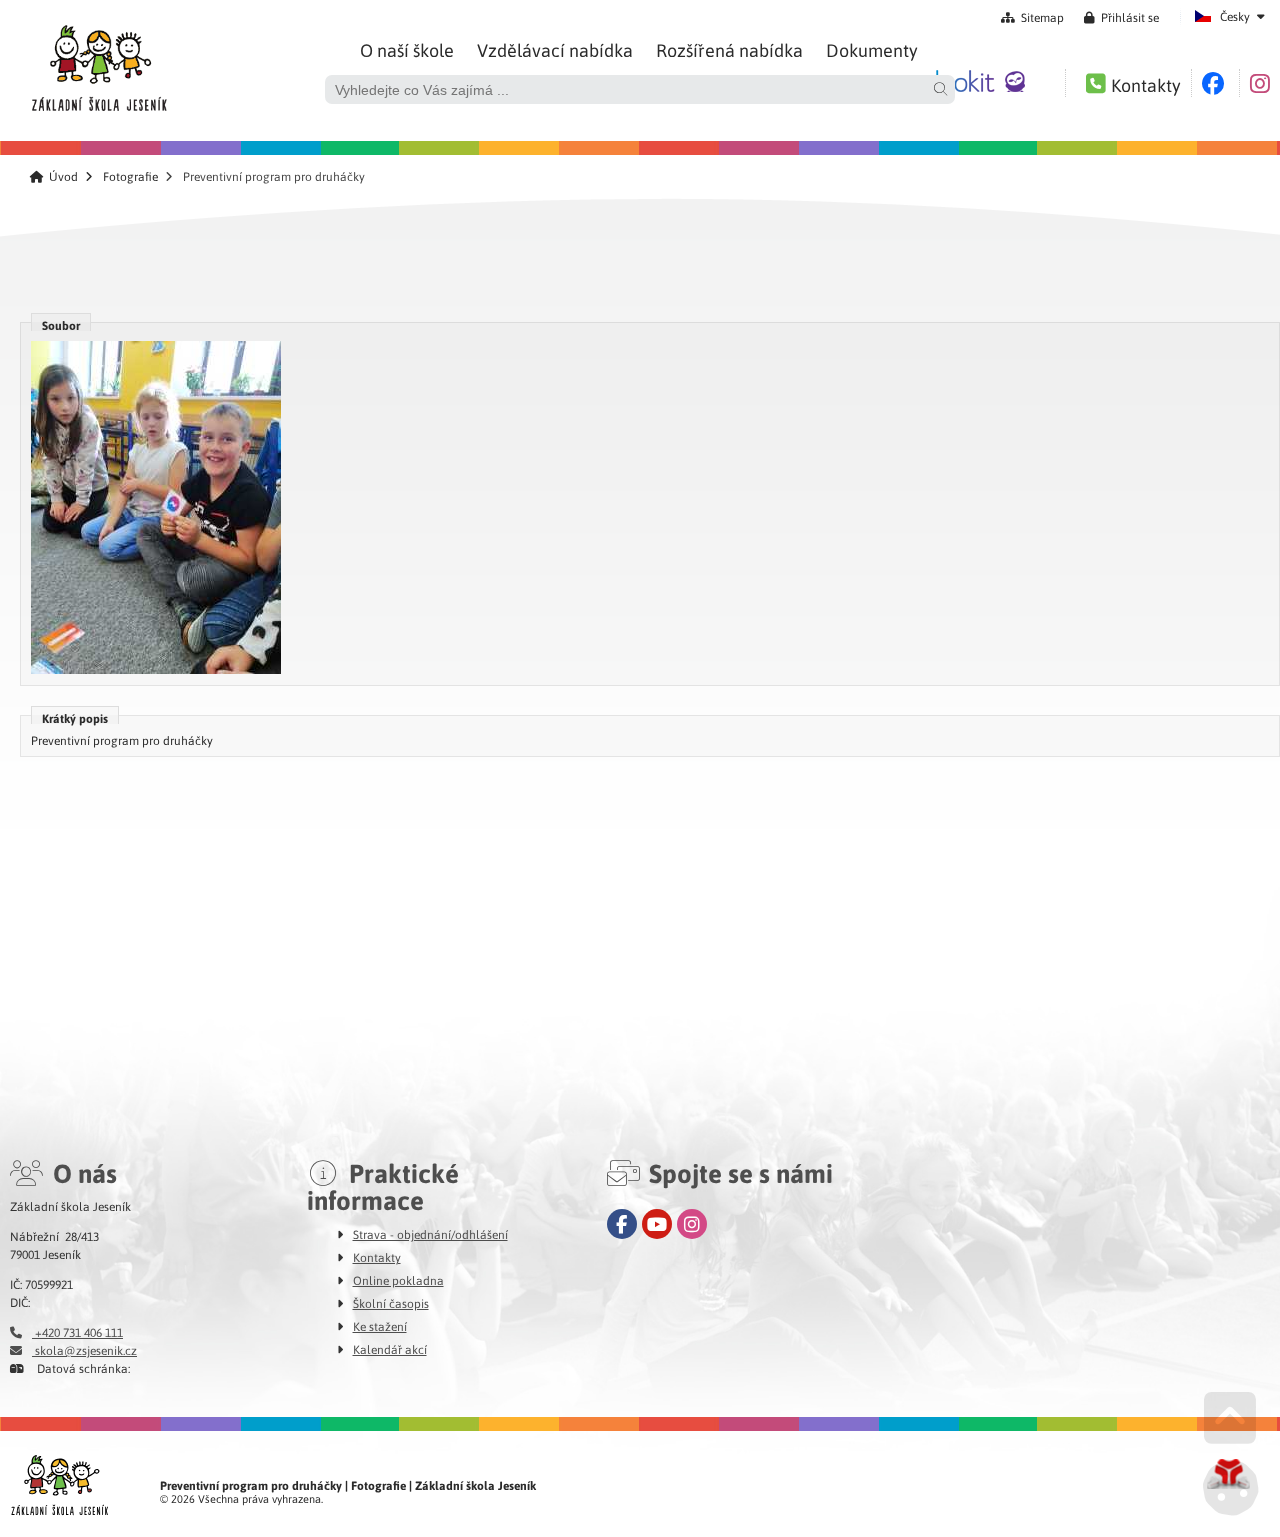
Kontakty (377, 1257)
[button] (1121, 17)
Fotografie (130, 176)
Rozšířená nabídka (729, 49)
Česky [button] (1235, 16)
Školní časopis (391, 1303)
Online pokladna (398, 1280)
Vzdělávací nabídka (555, 49)
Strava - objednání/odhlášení (430, 1234)
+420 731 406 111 (77, 1332)
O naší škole (407, 49)
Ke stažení (380, 1326)
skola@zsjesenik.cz (84, 1350)
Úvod (98, 63)
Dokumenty (872, 49)
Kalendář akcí (390, 1349)
